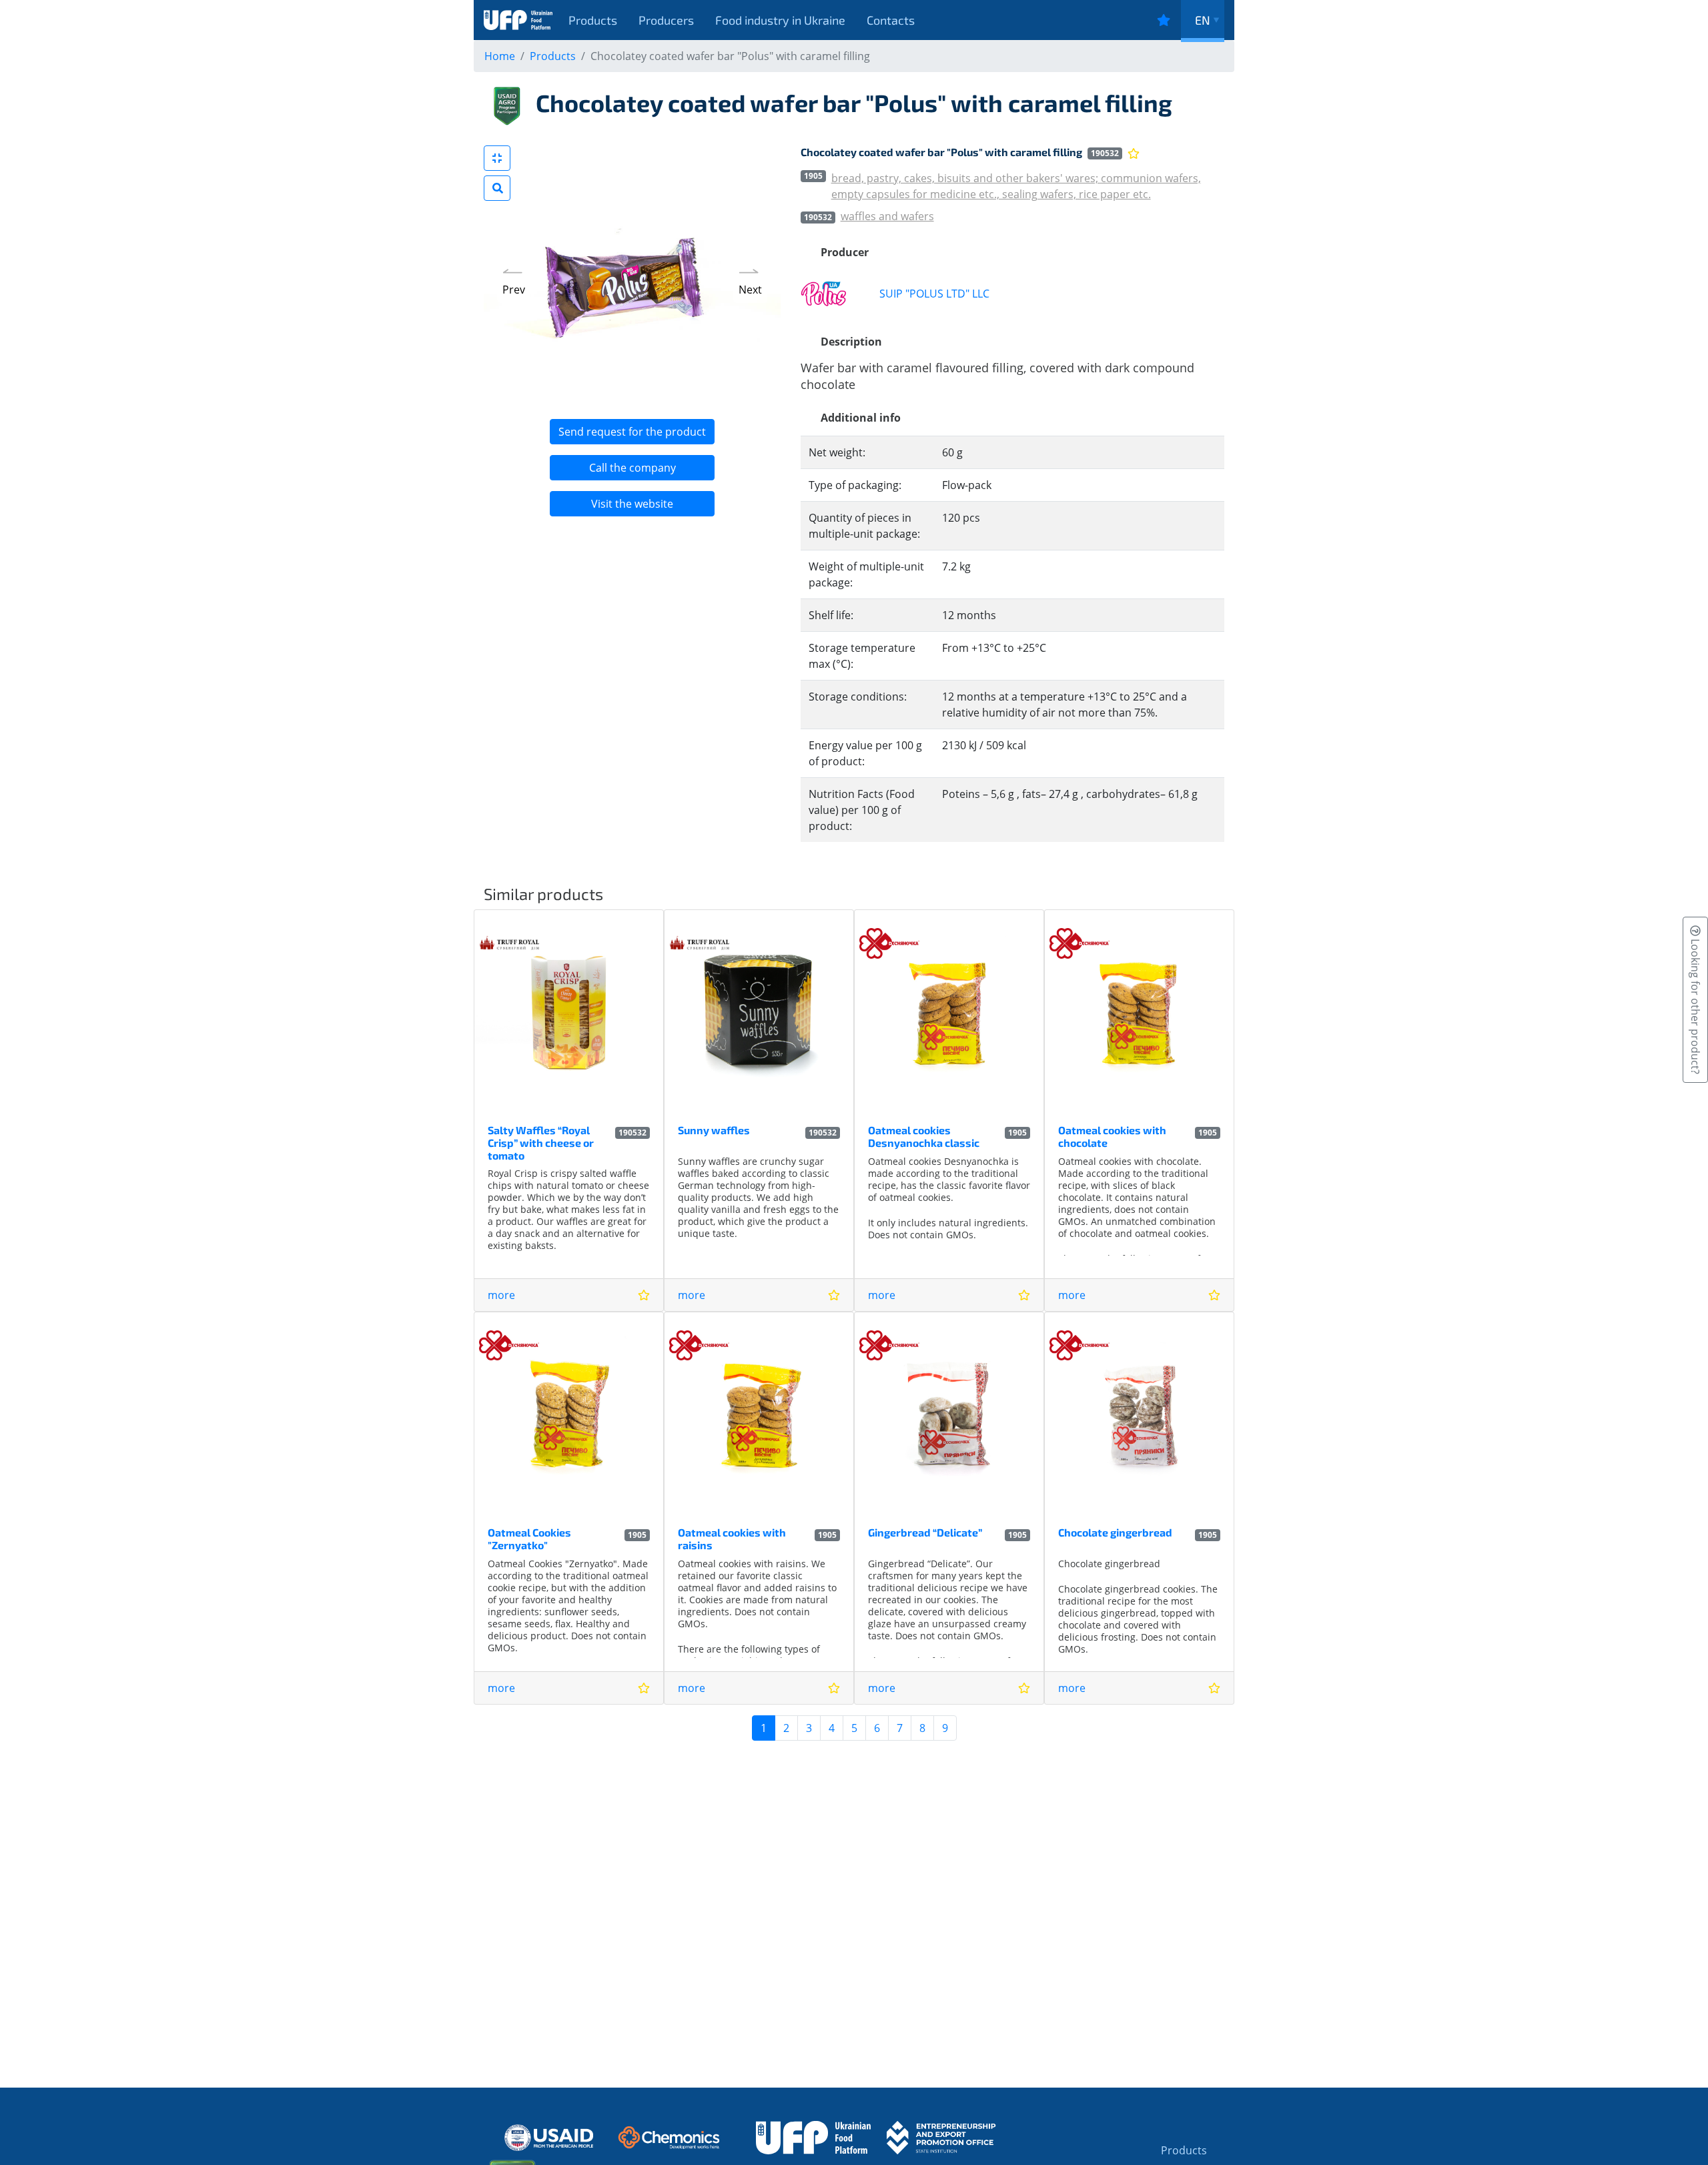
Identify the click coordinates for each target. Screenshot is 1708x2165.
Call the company (632, 468)
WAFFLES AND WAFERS (887, 216)
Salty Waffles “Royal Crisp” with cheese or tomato (541, 1143)
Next (750, 290)
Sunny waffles (714, 1130)
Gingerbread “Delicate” (925, 1532)
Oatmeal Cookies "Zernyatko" (529, 1539)
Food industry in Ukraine (780, 20)
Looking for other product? (1695, 1005)
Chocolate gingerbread (1115, 1532)
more (501, 1295)
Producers (666, 20)
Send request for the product (632, 432)
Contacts (891, 20)
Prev (514, 290)
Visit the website (632, 504)
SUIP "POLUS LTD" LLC (934, 294)
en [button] (1203, 20)
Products (593, 20)
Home (500, 56)
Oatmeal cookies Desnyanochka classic (924, 1136)
